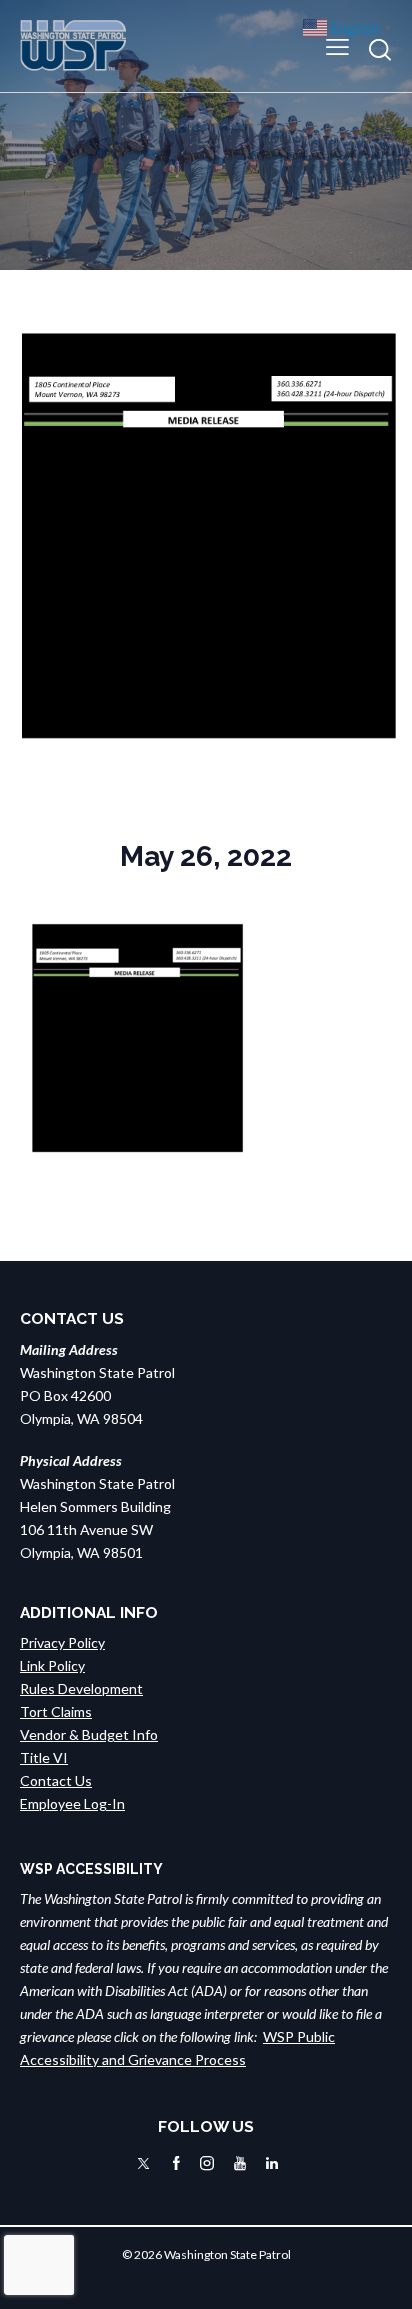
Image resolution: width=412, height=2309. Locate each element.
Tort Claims (56, 1711)
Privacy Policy (62, 1642)
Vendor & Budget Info (89, 1734)
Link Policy (52, 1665)
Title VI (44, 1757)
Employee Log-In (72, 1803)
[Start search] (380, 49)
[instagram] (207, 2163)
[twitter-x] (143, 2163)
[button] (337, 45)
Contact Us (56, 1780)
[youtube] (240, 2163)
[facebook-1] (176, 2163)
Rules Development (81, 1688)
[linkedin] (272, 2163)
